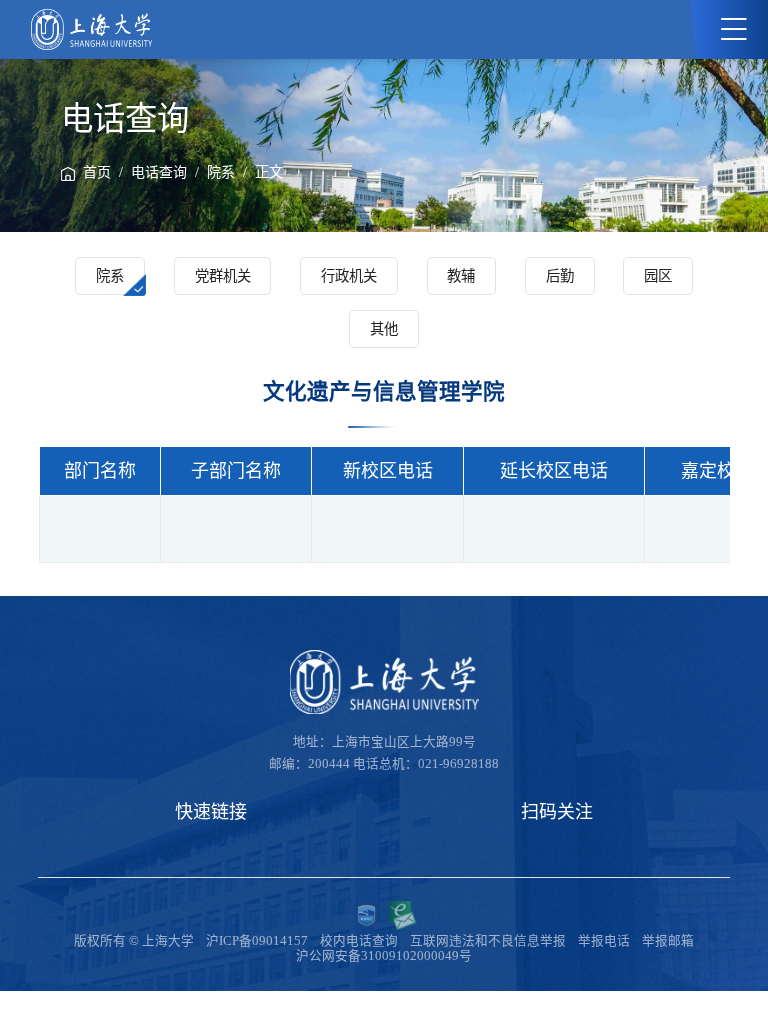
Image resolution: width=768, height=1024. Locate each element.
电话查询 (159, 172)
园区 (658, 276)
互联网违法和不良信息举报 (488, 941)
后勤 (560, 276)
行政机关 (349, 276)
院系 (221, 172)
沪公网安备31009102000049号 (384, 956)
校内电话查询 (359, 941)
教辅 (461, 276)
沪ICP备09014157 (257, 941)
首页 (97, 172)
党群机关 (223, 276)
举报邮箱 (668, 941)
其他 (384, 329)
